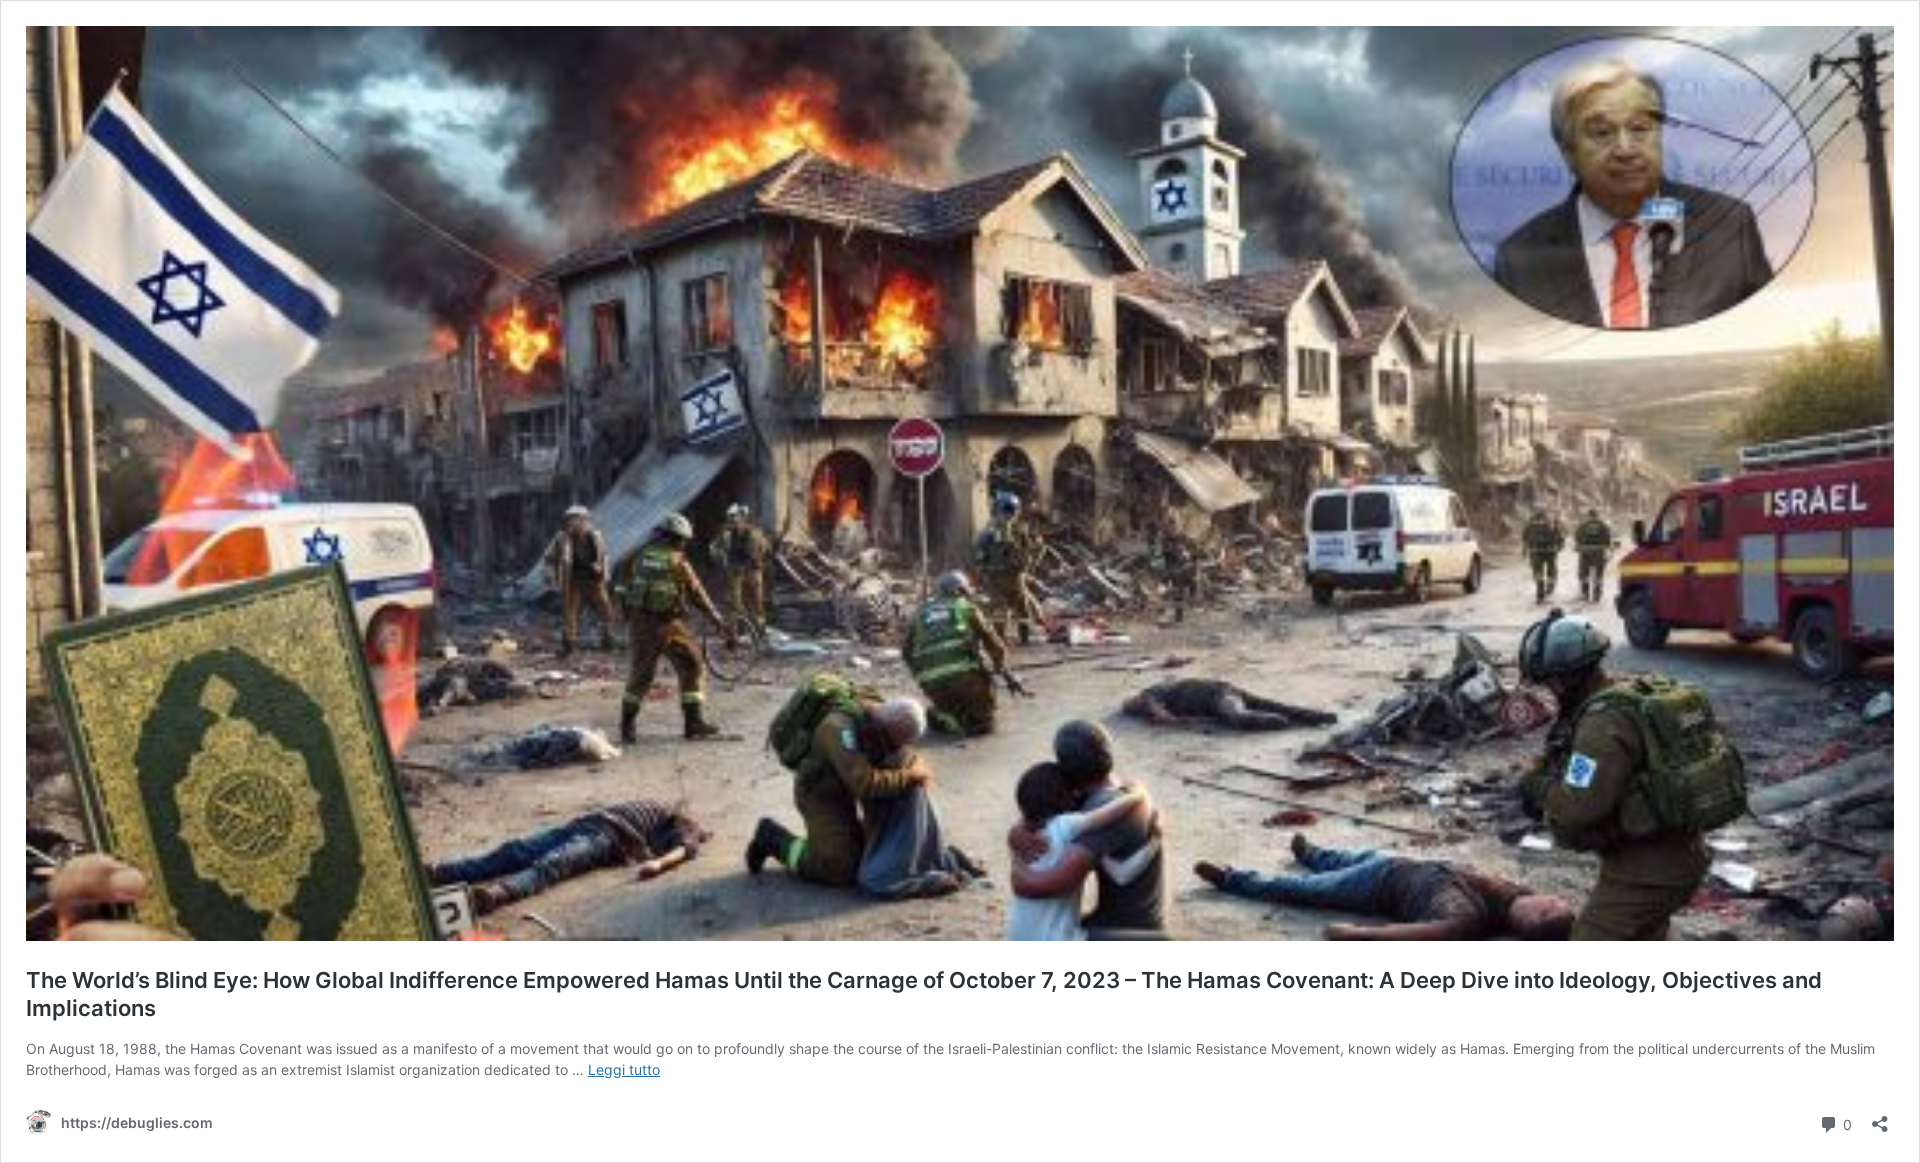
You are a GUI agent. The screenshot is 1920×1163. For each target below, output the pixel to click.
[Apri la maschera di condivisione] (1880, 1117)
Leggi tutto (624, 1069)
